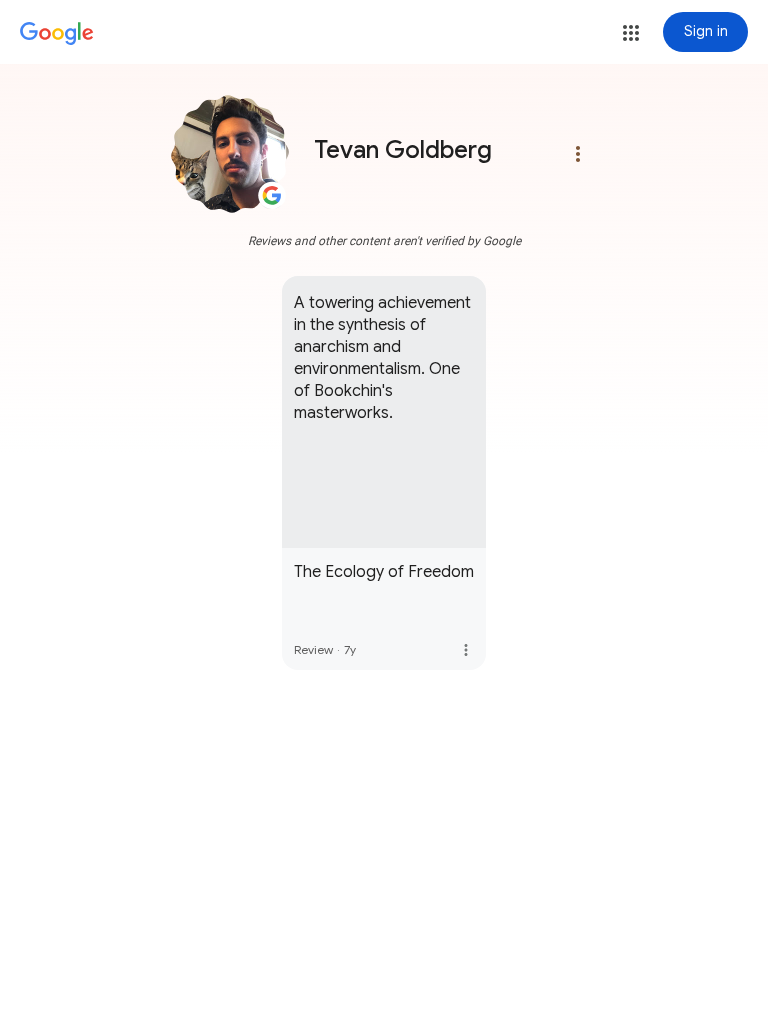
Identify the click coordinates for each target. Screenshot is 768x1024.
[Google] (57, 34)
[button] (631, 33)
